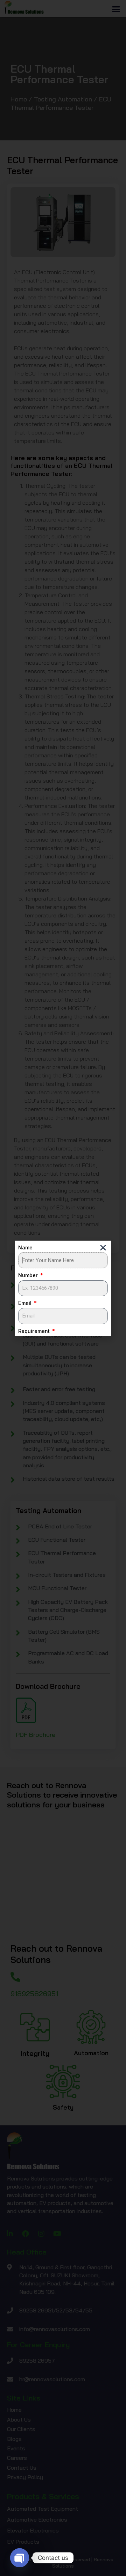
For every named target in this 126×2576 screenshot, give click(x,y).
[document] (63, 1288)
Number (29, 1275)
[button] (103, 1247)
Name (25, 1248)
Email (26, 1303)
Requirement (35, 1331)
